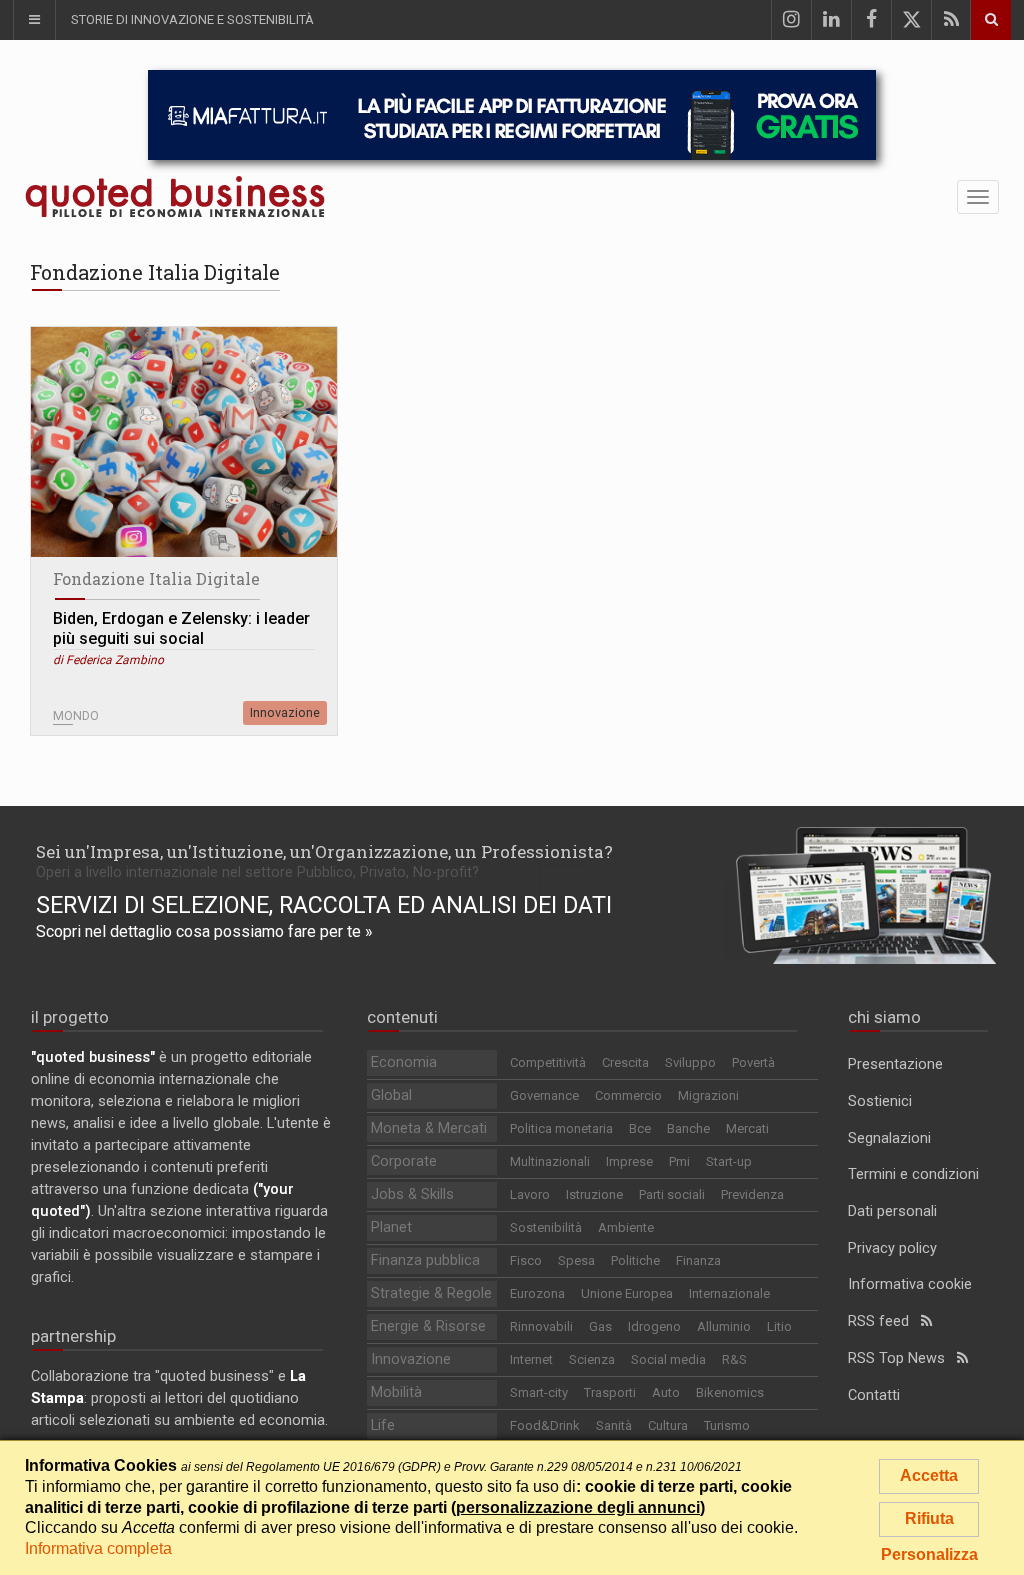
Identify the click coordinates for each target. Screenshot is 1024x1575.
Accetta (929, 1475)
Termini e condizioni (913, 1174)
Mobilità (396, 1392)
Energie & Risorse (428, 1326)
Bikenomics (730, 1392)
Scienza (592, 1359)
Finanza (698, 1260)
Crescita (625, 1062)
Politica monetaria (561, 1128)
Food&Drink (545, 1425)
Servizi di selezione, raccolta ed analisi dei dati (324, 905)
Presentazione (895, 1064)
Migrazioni (708, 1095)
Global (391, 1095)
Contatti (874, 1395)
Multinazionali (550, 1161)
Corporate (404, 1161)
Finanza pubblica (425, 1260)
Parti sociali (672, 1194)
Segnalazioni (889, 1138)
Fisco (526, 1260)
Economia (404, 1062)
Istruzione (594, 1194)
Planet (391, 1227)
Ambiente (626, 1227)
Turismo (727, 1425)
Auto (666, 1392)
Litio (779, 1326)
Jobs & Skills (412, 1194)
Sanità (614, 1425)
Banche (688, 1128)
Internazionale (729, 1293)
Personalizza (929, 1554)
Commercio (628, 1095)
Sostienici (880, 1101)
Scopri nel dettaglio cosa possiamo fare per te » (204, 931)
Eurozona (537, 1293)
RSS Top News (902, 1358)
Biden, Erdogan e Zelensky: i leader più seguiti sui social (181, 628)
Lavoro (530, 1194)
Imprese (629, 1161)
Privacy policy (892, 1248)
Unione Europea (627, 1293)
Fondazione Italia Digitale (156, 578)
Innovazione (285, 712)
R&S (734, 1359)
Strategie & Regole (431, 1293)
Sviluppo (690, 1062)
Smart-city (539, 1392)
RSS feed (884, 1321)
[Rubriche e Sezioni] (34, 20)
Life (383, 1425)
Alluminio (724, 1326)
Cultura (668, 1425)
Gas (600, 1326)
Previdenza (752, 1194)
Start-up (729, 1161)
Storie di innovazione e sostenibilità (192, 19)
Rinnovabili (541, 1326)
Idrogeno (654, 1326)
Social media (668, 1359)
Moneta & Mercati (429, 1128)
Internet (531, 1359)
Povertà (753, 1062)
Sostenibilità (546, 1227)
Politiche (635, 1260)
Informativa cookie (910, 1284)
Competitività (548, 1062)
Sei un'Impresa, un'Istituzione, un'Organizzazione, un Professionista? (324, 851)
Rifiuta (929, 1518)
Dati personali (892, 1211)
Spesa (576, 1260)
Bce (640, 1128)
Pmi (679, 1161)
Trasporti (610, 1392)
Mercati (747, 1128)
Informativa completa (98, 1548)
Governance (544, 1095)
